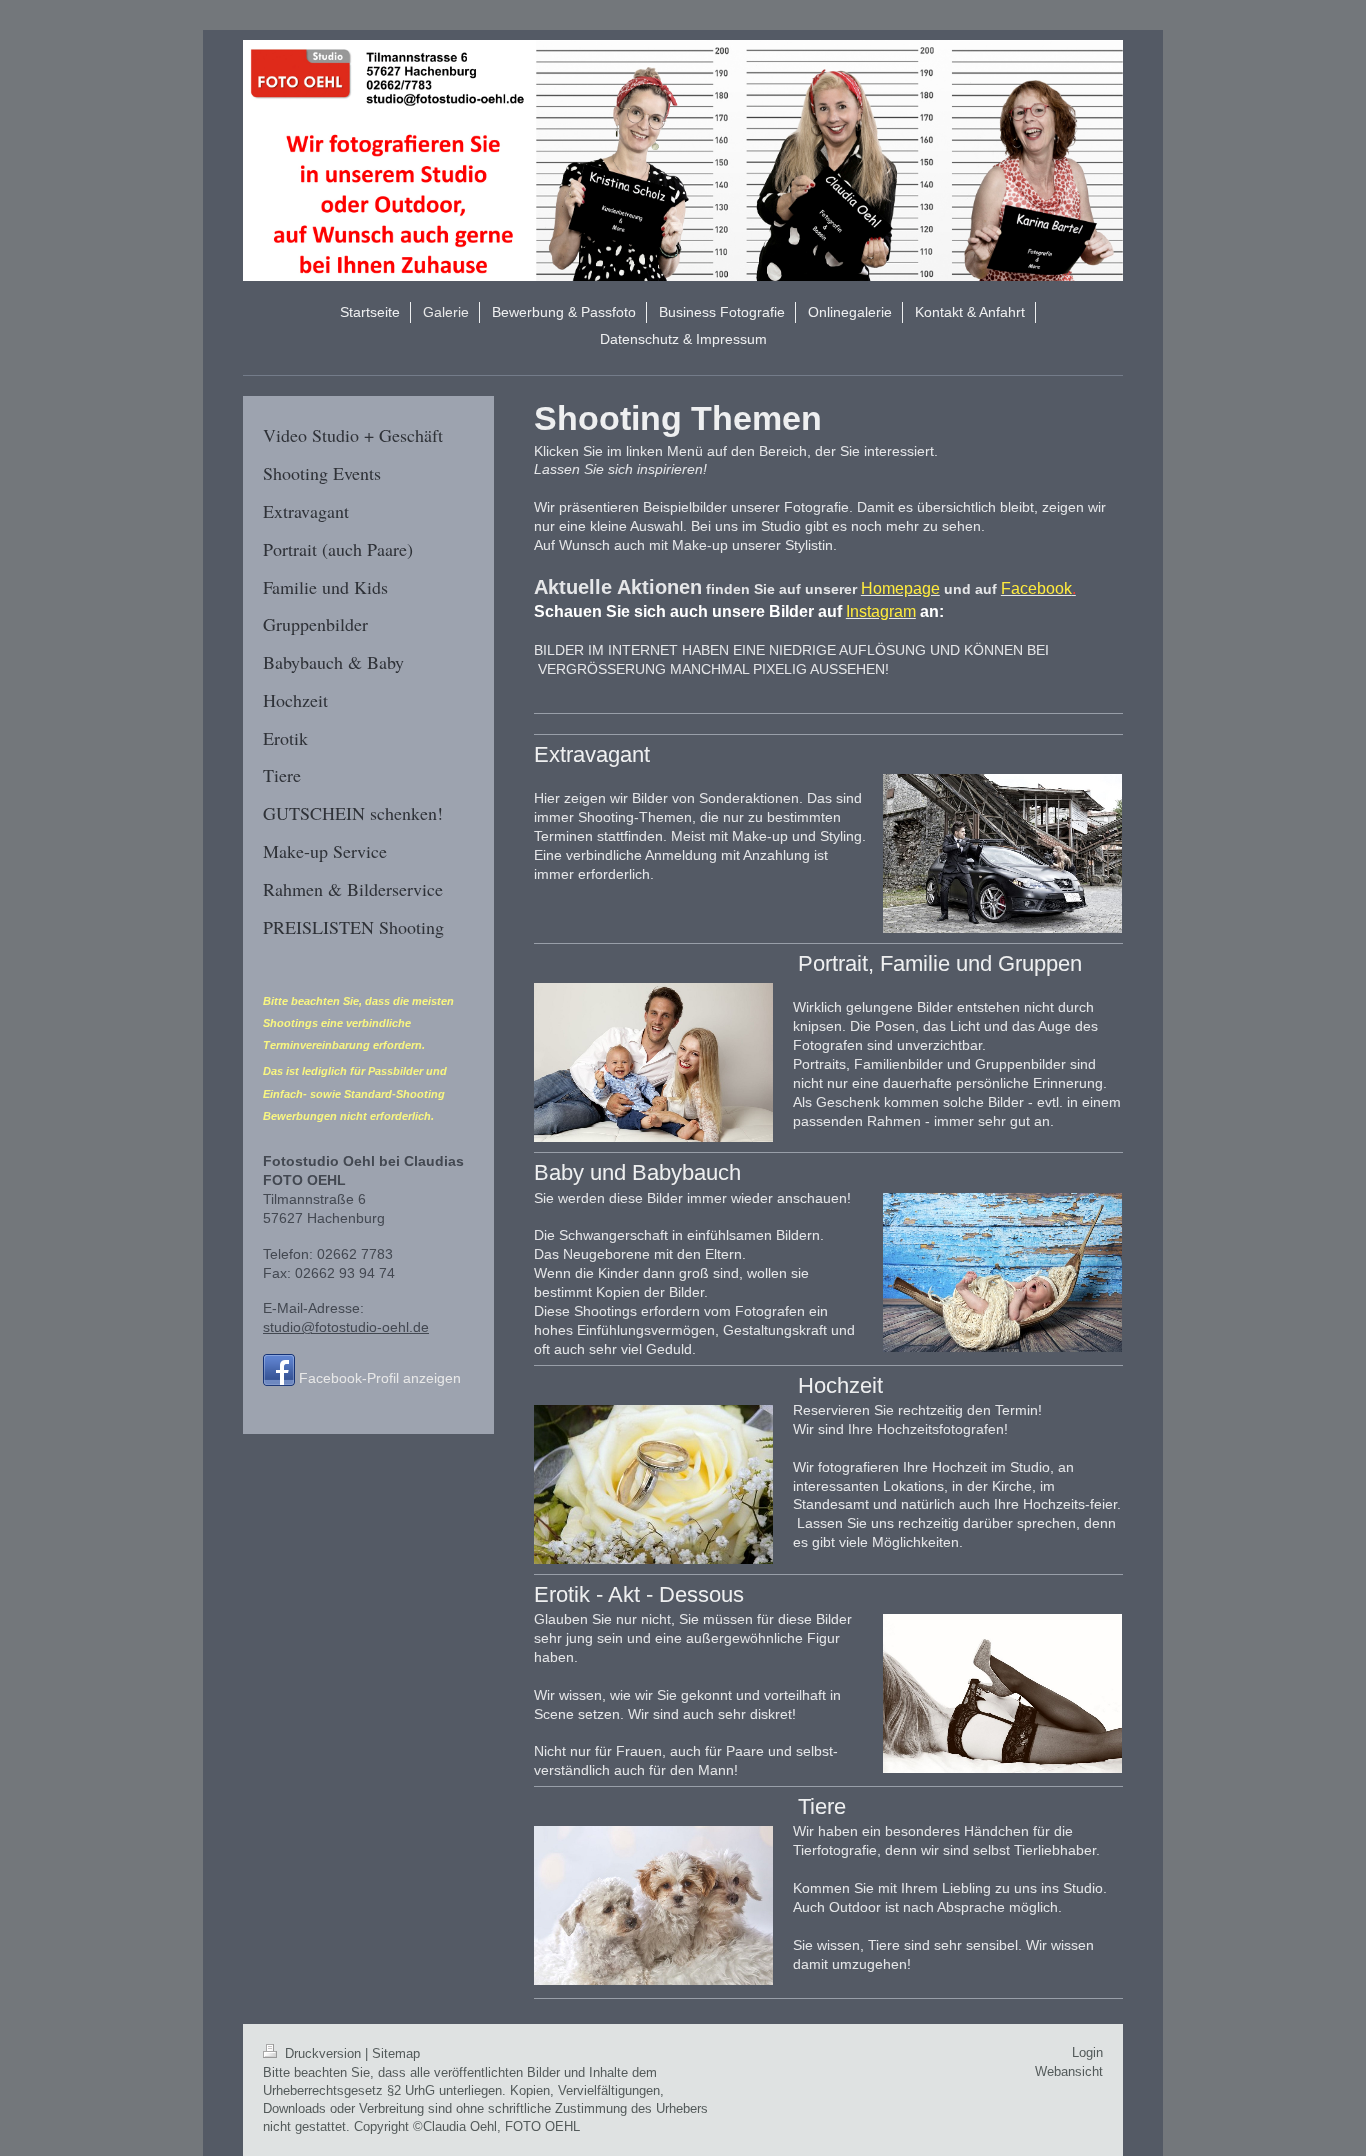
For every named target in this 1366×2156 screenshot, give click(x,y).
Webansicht (1069, 2071)
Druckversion (323, 2053)
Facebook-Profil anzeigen (380, 1378)
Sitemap (396, 2053)
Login (1087, 2052)
